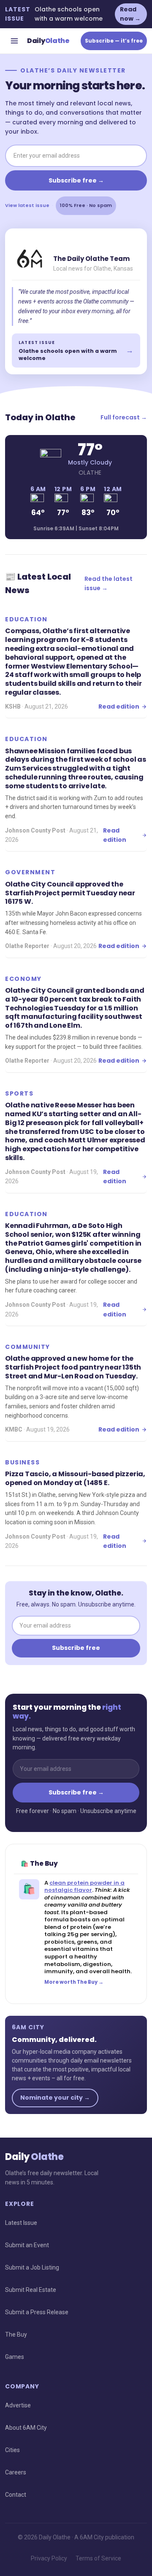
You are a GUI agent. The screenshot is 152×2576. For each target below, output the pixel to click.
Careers (16, 2472)
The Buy (16, 2334)
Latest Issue (21, 2223)
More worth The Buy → (74, 1982)
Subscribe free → (76, 180)
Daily (48, 41)
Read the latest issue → (109, 583)
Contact (16, 2495)
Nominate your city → (55, 2098)
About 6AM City (26, 2428)
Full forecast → (124, 417)
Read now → (130, 14)
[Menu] (14, 41)
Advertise (18, 2405)
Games (15, 2357)
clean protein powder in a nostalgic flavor (84, 1887)
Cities (12, 2450)
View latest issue (27, 205)
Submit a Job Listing (32, 2267)
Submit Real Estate (31, 2290)
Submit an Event (27, 2245)
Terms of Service (98, 2558)
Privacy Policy (49, 2558)
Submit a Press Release (37, 2312)
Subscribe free (76, 1648)
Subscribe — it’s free (114, 41)
